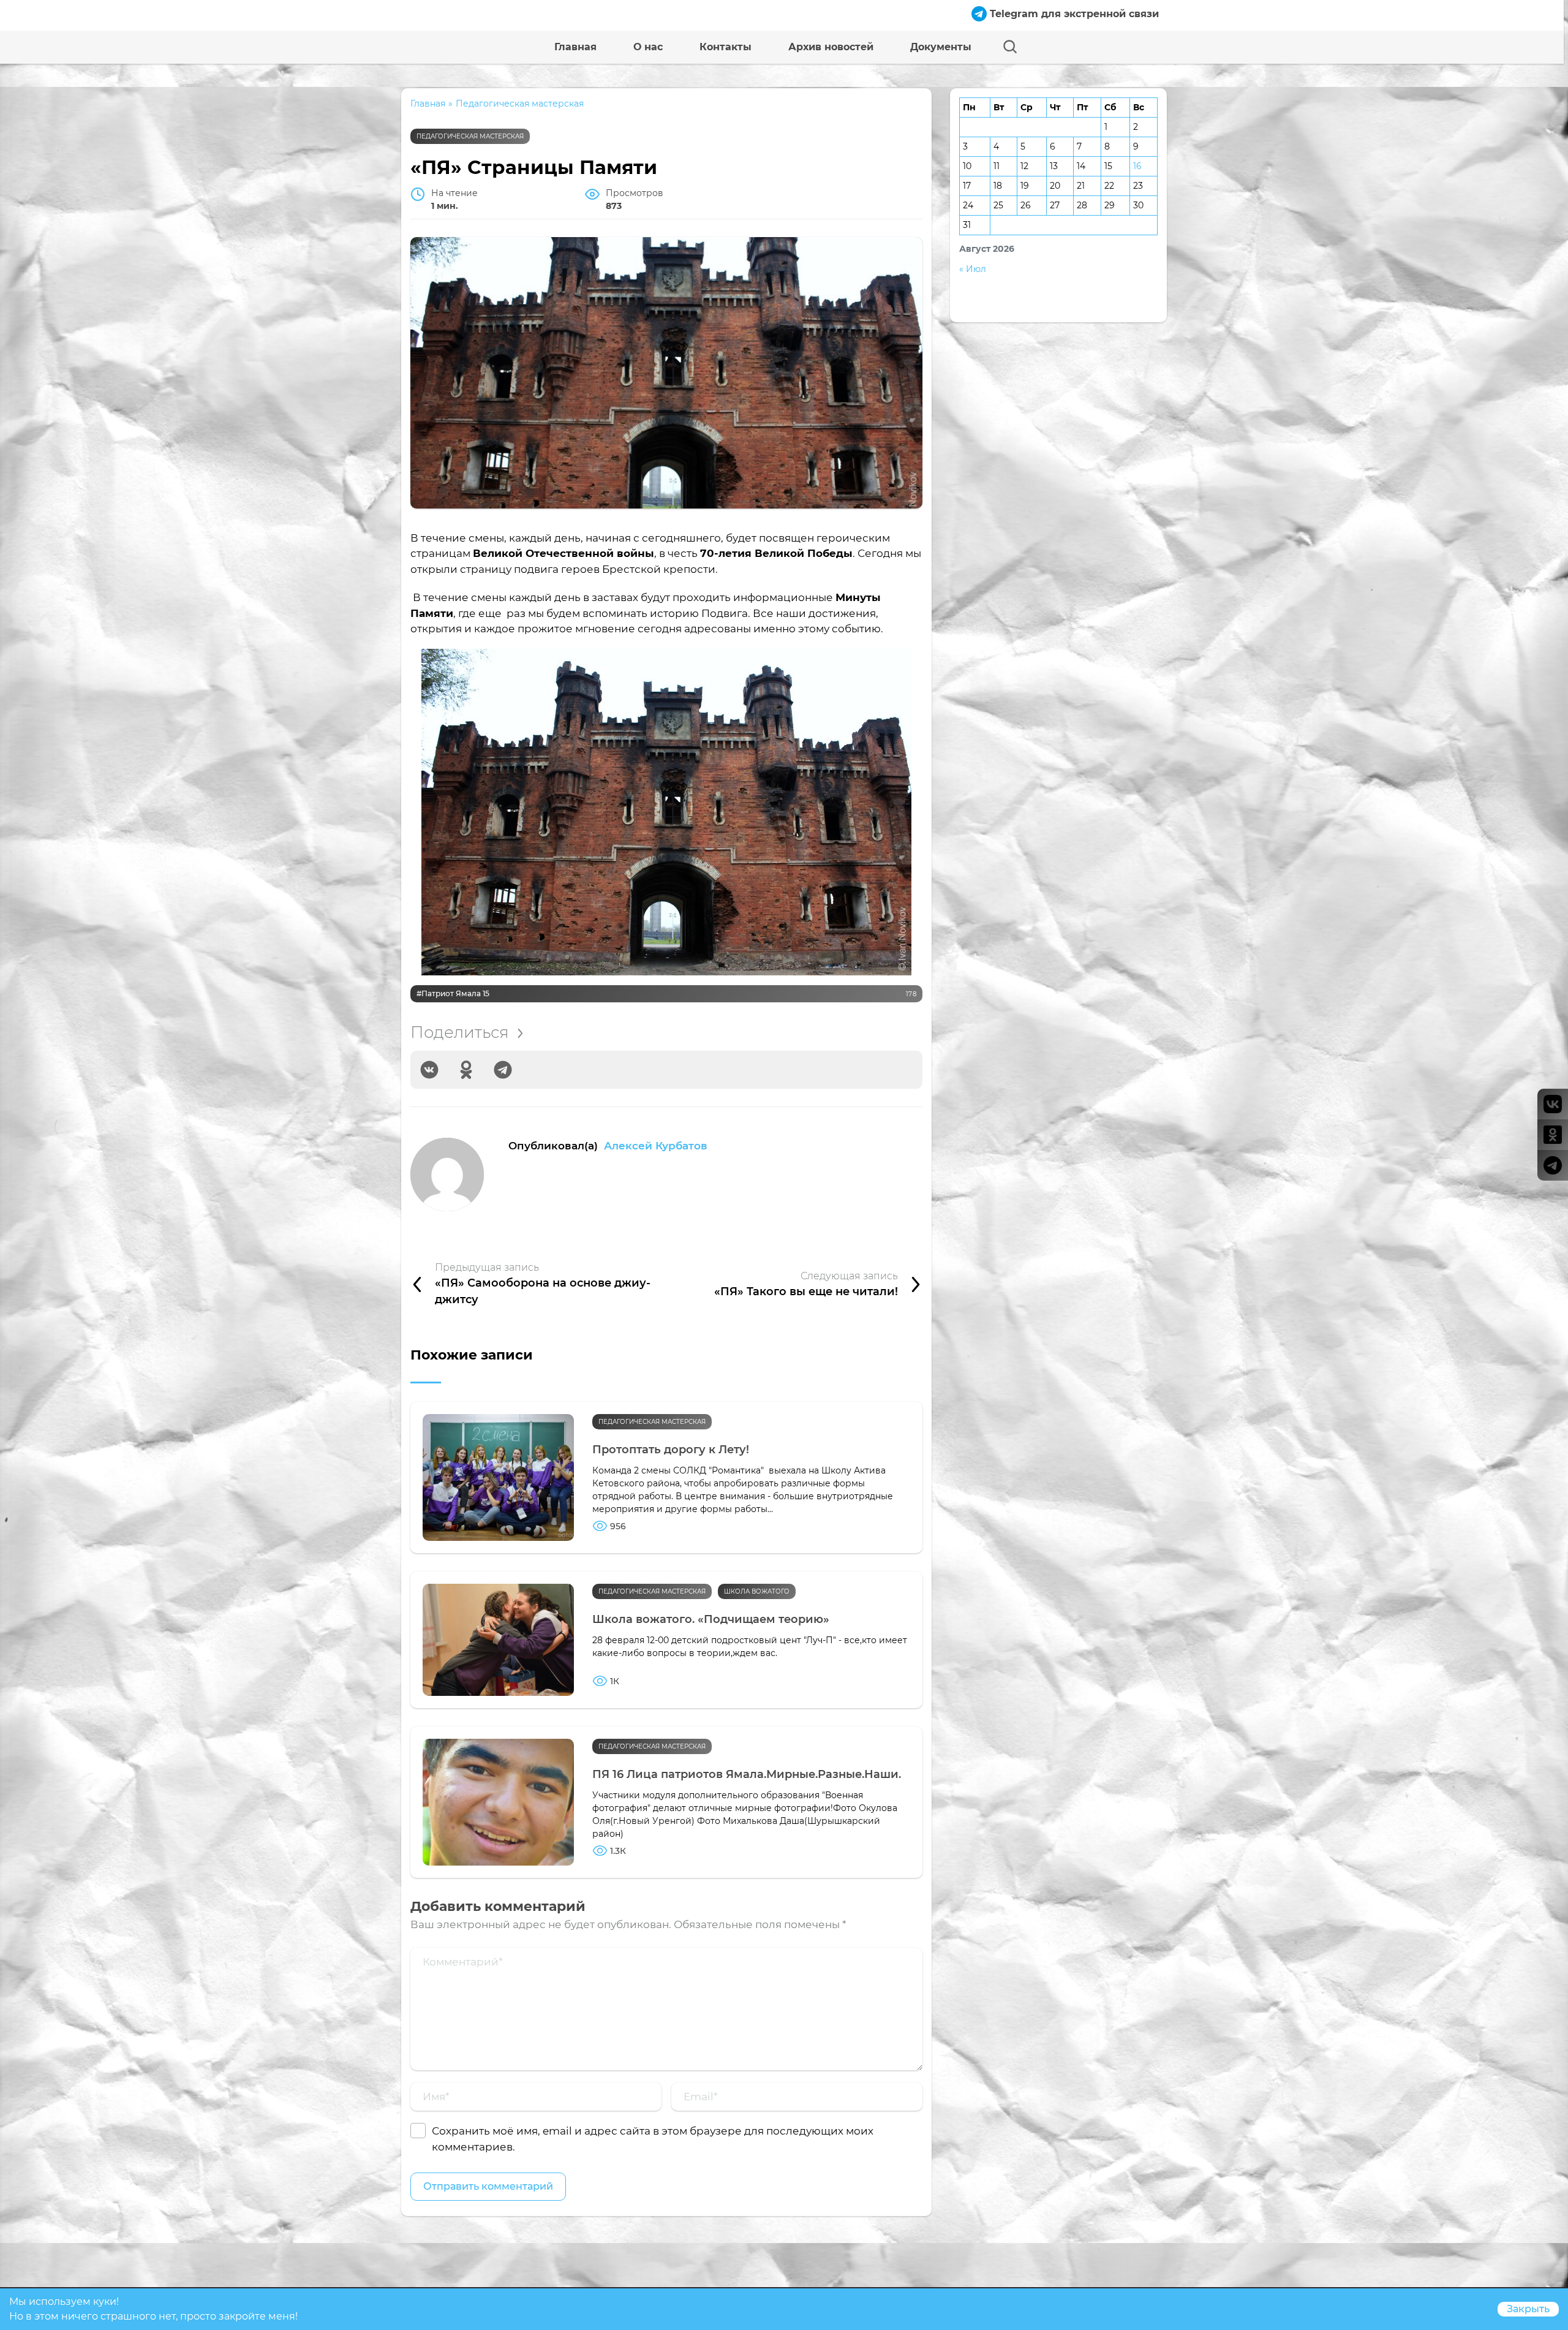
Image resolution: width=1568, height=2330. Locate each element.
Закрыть (1528, 2309)
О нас (648, 47)
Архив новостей (831, 47)
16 (1137, 166)
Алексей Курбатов (656, 1145)
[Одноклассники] (466, 1070)
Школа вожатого (757, 1591)
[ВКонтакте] (429, 1070)
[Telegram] (503, 1070)
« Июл (973, 269)
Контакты (726, 47)
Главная (575, 47)
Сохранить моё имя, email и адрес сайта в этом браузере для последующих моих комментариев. (653, 2139)
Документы (941, 47)
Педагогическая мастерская (470, 136)
